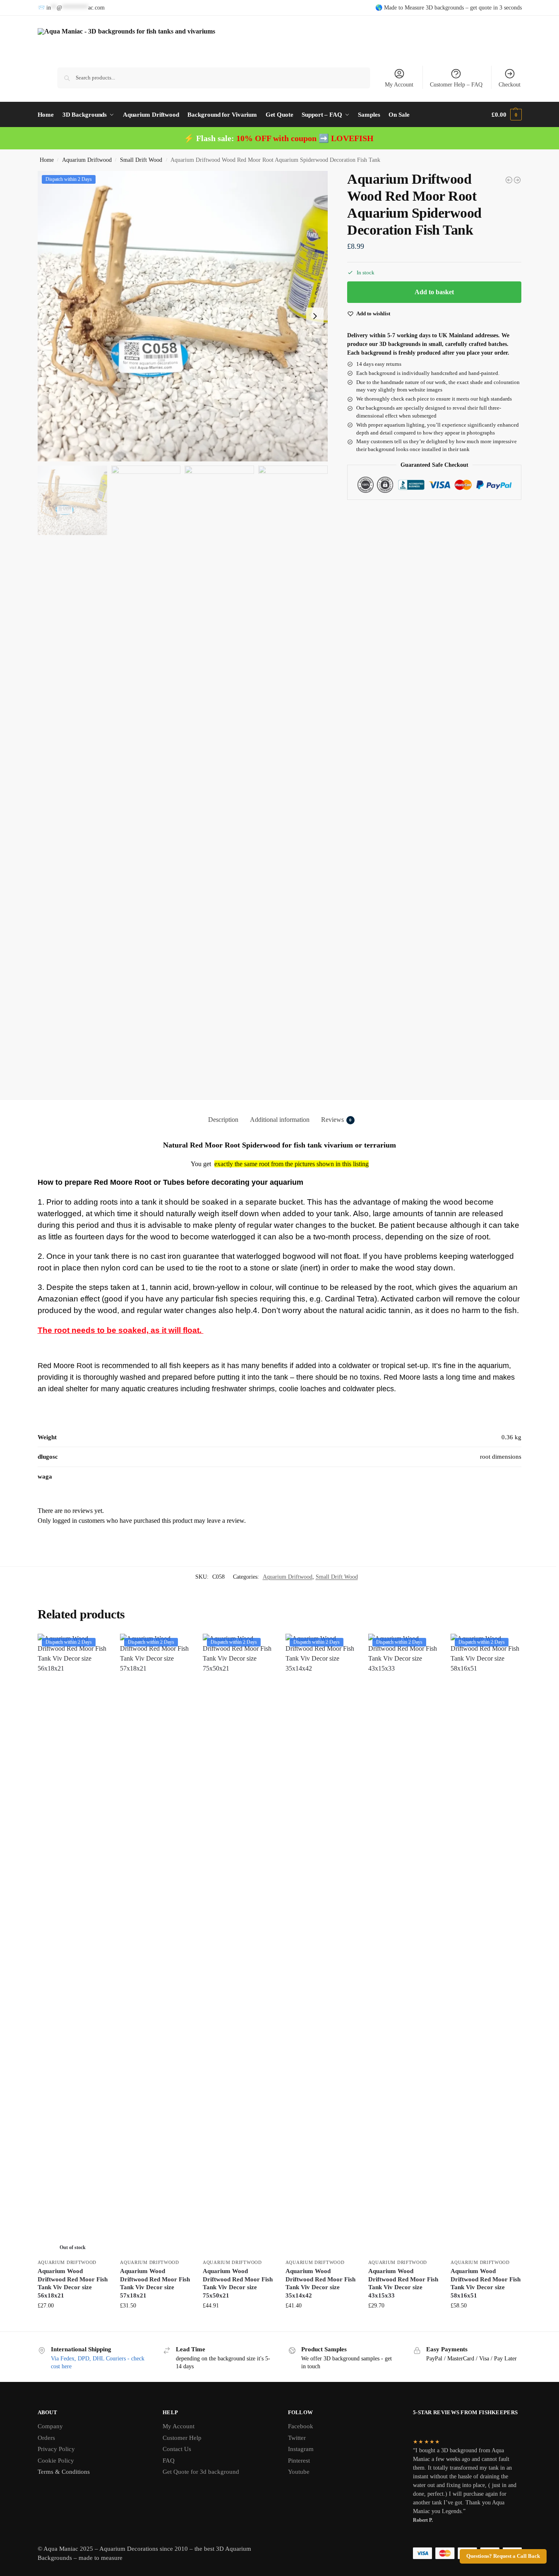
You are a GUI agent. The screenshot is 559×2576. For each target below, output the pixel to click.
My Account (399, 85)
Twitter (297, 2438)
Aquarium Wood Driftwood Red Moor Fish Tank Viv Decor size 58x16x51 (486, 2283)
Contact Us (177, 2449)
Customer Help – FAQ (456, 85)
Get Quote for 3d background (201, 2472)
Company (50, 2426)
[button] (506, 115)
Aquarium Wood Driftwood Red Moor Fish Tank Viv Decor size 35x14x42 (320, 2283)
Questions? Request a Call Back (503, 2556)
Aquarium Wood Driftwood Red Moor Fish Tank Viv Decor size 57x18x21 (155, 2283)
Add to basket (434, 292)
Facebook (301, 2426)
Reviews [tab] (336, 1120)
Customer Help (182, 2438)
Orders (46, 2438)
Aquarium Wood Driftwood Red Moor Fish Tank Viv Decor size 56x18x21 (73, 2283)
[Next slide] (315, 316)
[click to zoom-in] (183, 316)
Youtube (299, 2472)
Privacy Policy (56, 2449)
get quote (481, 8)
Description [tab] (223, 1120)
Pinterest (299, 2461)
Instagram (301, 2449)
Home (47, 160)
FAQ (169, 2461)
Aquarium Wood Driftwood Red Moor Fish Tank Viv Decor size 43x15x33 (403, 2283)
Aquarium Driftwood (87, 160)
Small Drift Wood (141, 160)
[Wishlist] (95, 1646)
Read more (72, 2323)
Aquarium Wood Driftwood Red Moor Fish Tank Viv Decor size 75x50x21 (238, 2283)
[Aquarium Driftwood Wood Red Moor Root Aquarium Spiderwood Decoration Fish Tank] (509, 180)
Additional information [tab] (280, 1120)
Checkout (510, 85)
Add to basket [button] (155, 2323)
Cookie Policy (56, 2461)
